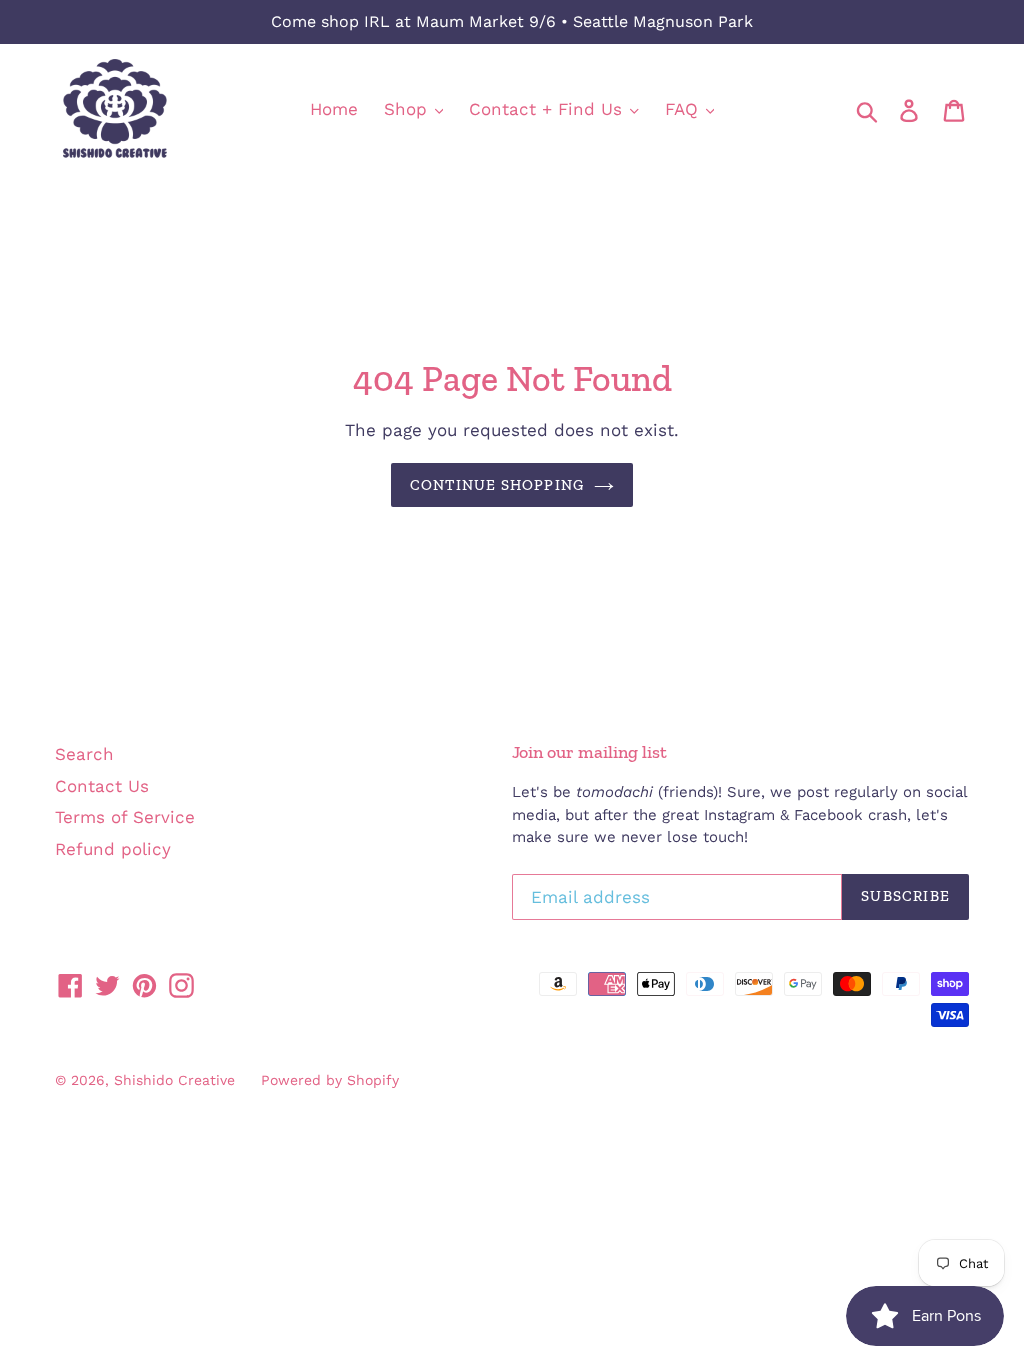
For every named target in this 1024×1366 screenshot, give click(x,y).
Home (334, 109)
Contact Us (102, 786)
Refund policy (113, 849)
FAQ (684, 109)
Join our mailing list (589, 752)
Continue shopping (497, 485)
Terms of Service (125, 817)
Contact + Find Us (548, 109)
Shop (408, 109)
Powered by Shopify (330, 1080)
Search (84, 754)
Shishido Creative (174, 1080)
